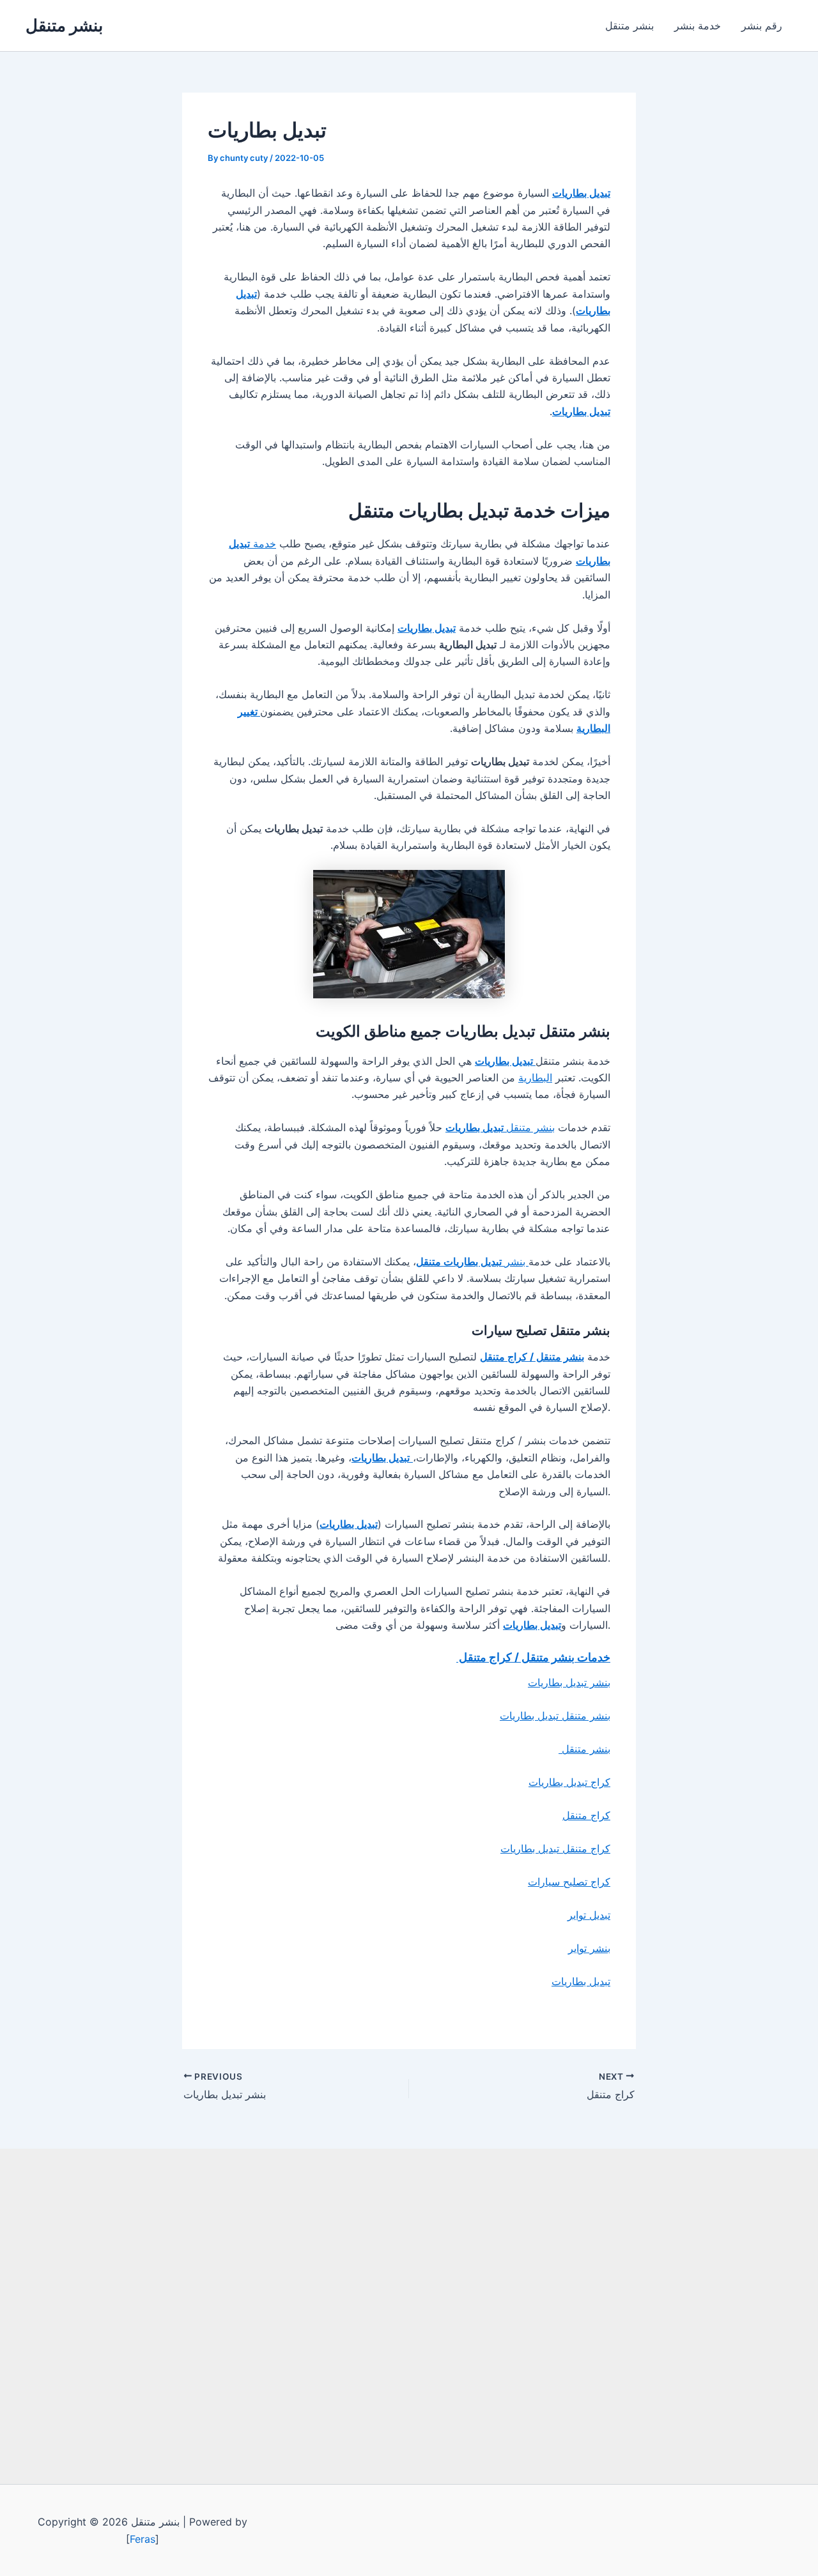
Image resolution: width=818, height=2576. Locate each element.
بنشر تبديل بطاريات (569, 1682)
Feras (143, 2539)
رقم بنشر (762, 26)
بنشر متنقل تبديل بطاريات (555, 1716)
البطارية (535, 1078)
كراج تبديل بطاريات (569, 1782)
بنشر (472, 1261)
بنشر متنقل (64, 25)
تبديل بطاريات (581, 1981)
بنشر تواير (589, 1948)
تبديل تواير (589, 1915)
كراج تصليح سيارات (569, 1882)
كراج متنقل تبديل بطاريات (555, 1848)
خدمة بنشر (698, 26)
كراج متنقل (586, 1815)
